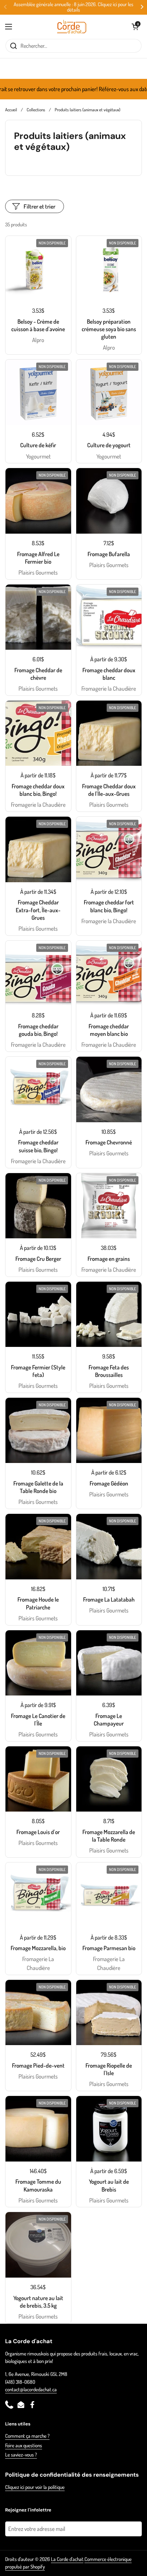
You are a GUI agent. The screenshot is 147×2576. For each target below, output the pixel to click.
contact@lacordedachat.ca (31, 2389)
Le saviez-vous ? (21, 2455)
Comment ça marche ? (27, 2436)
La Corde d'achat (67, 2559)
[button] (135, 27)
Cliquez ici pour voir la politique (35, 2487)
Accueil (11, 110)
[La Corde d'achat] (72, 27)
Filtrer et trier (39, 206)
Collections (36, 110)
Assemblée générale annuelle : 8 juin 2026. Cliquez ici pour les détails (73, 7)
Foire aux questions (24, 2445)
